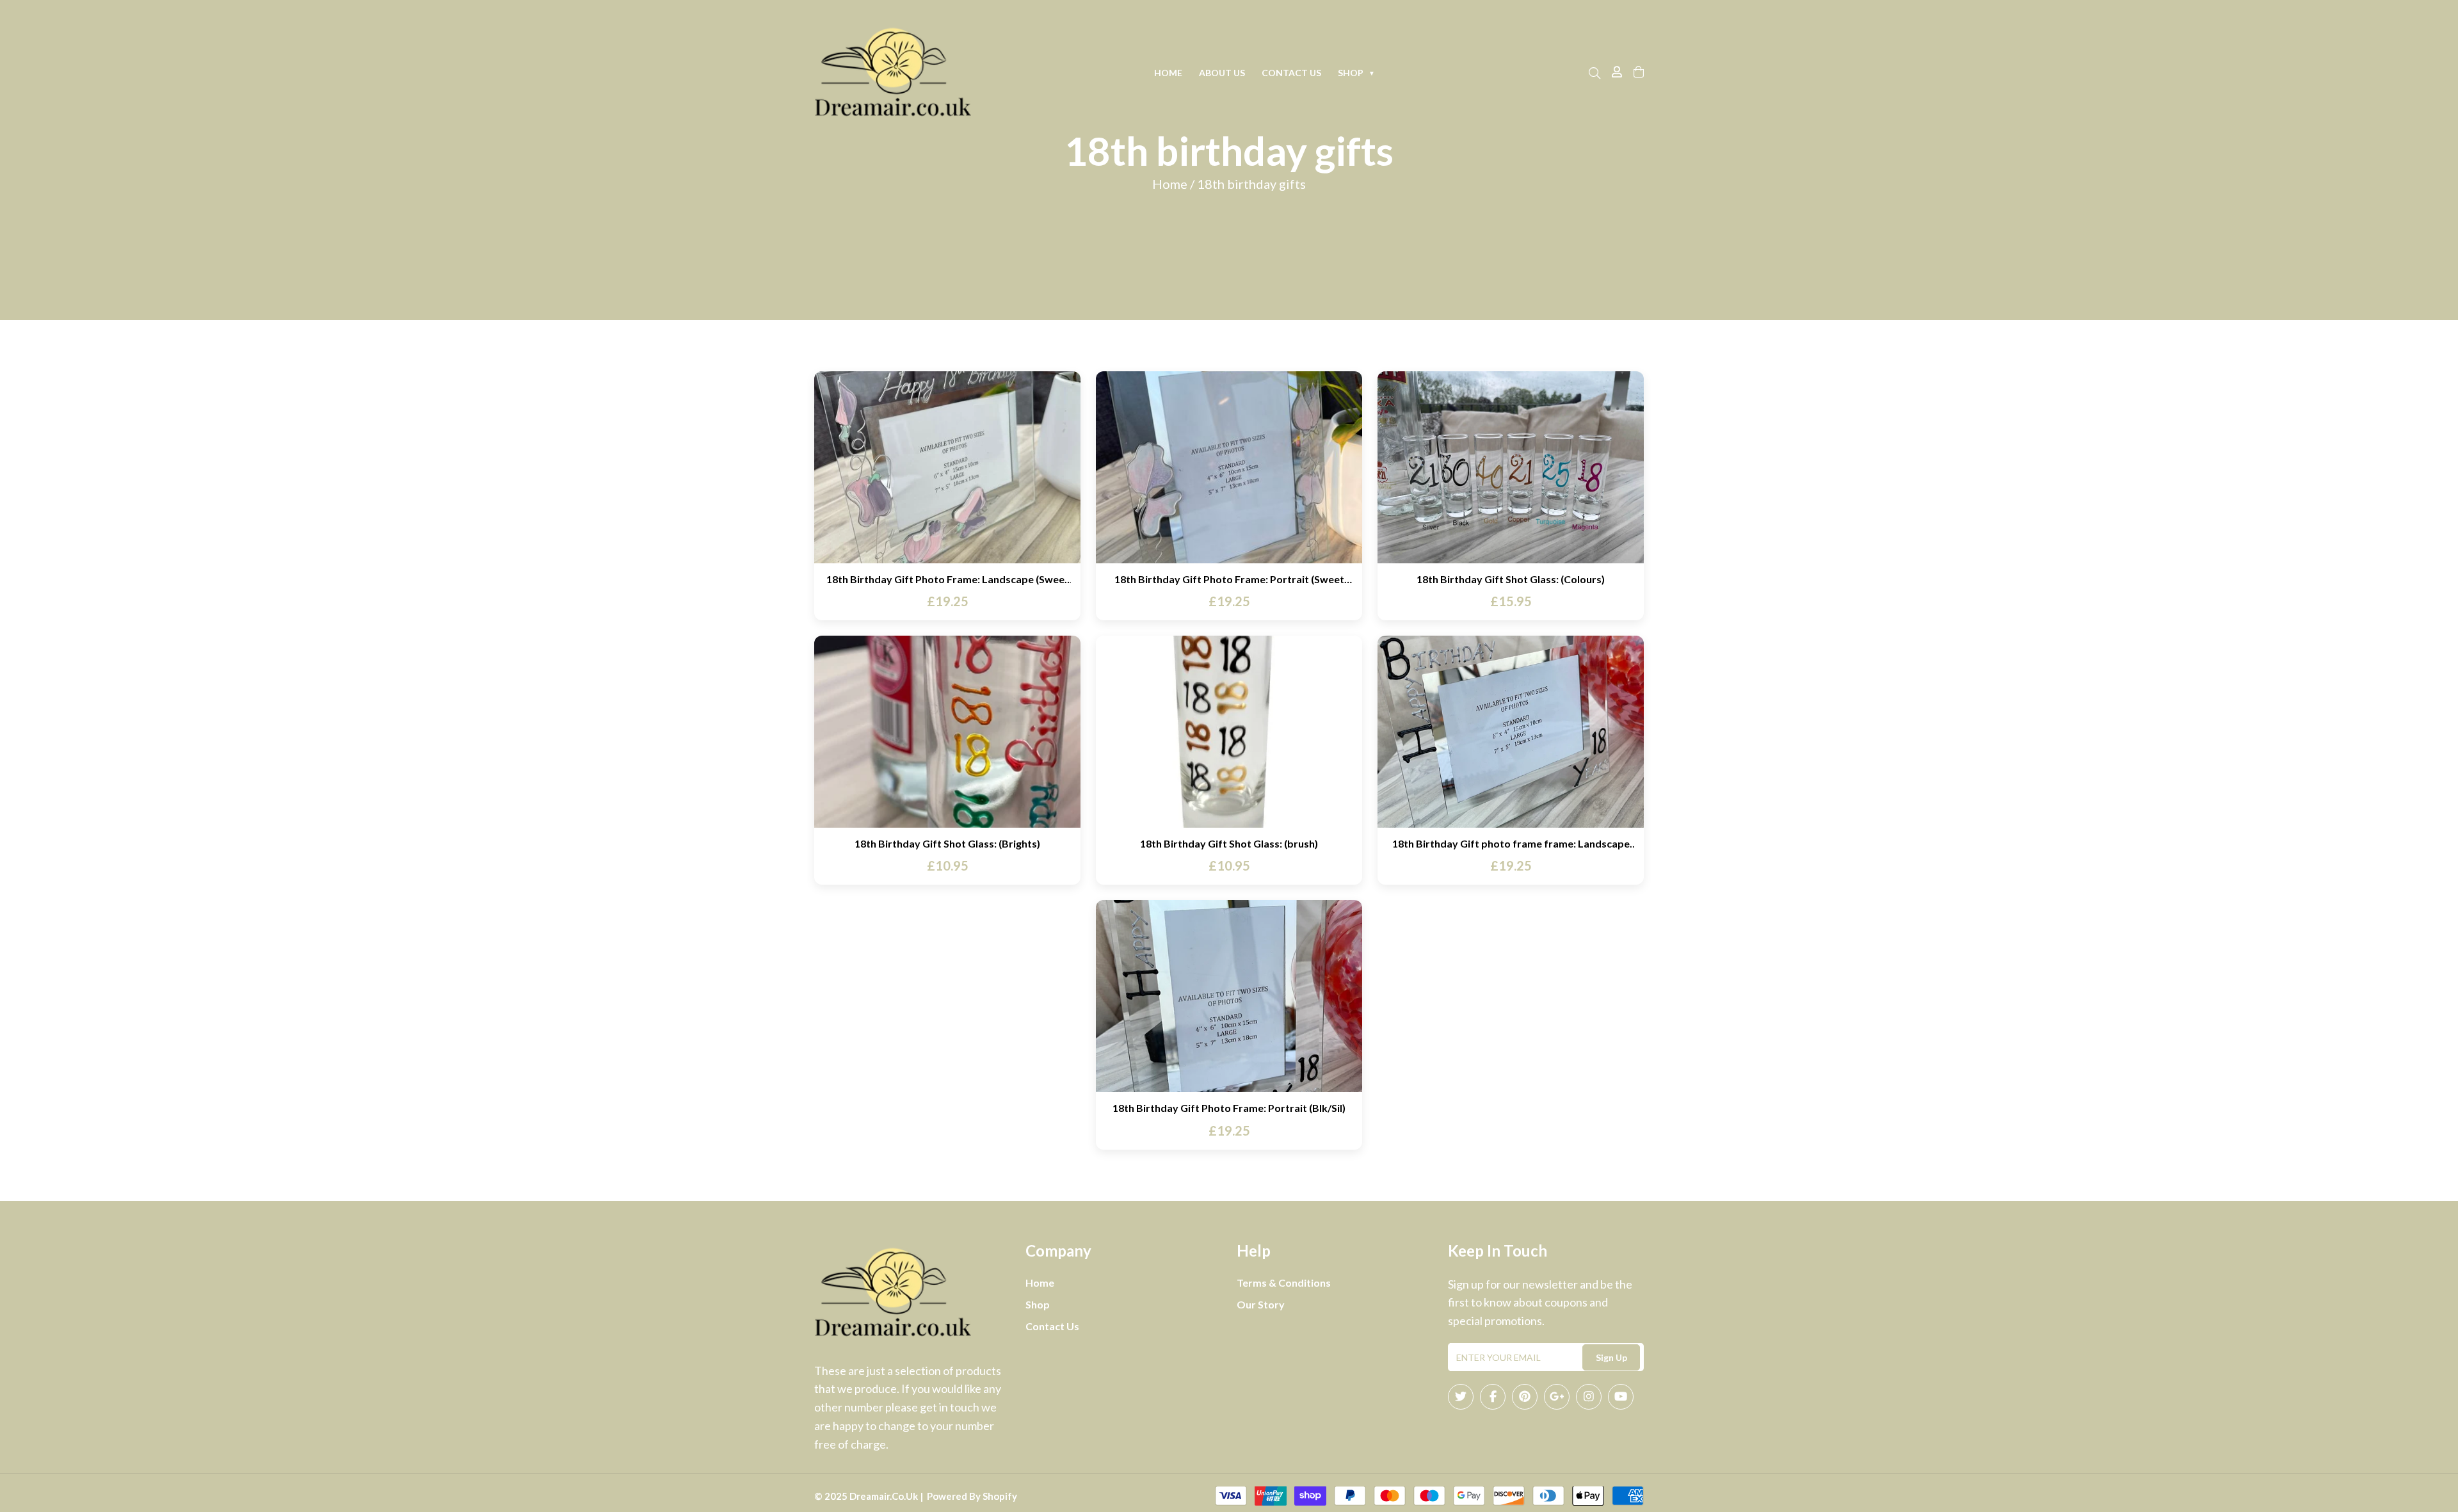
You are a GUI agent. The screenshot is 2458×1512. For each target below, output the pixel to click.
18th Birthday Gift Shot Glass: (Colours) (1511, 579)
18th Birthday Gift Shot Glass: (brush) (1229, 843)
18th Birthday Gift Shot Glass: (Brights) (947, 843)
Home (1168, 73)
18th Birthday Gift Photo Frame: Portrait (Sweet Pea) (1229, 579)
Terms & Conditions (1284, 1283)
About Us (1222, 73)
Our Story (1261, 1304)
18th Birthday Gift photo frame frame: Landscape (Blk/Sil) (1511, 843)
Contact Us (1291, 73)
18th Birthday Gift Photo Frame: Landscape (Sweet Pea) (948, 579)
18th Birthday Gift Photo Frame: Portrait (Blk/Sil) (1229, 1108)
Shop (1356, 73)
